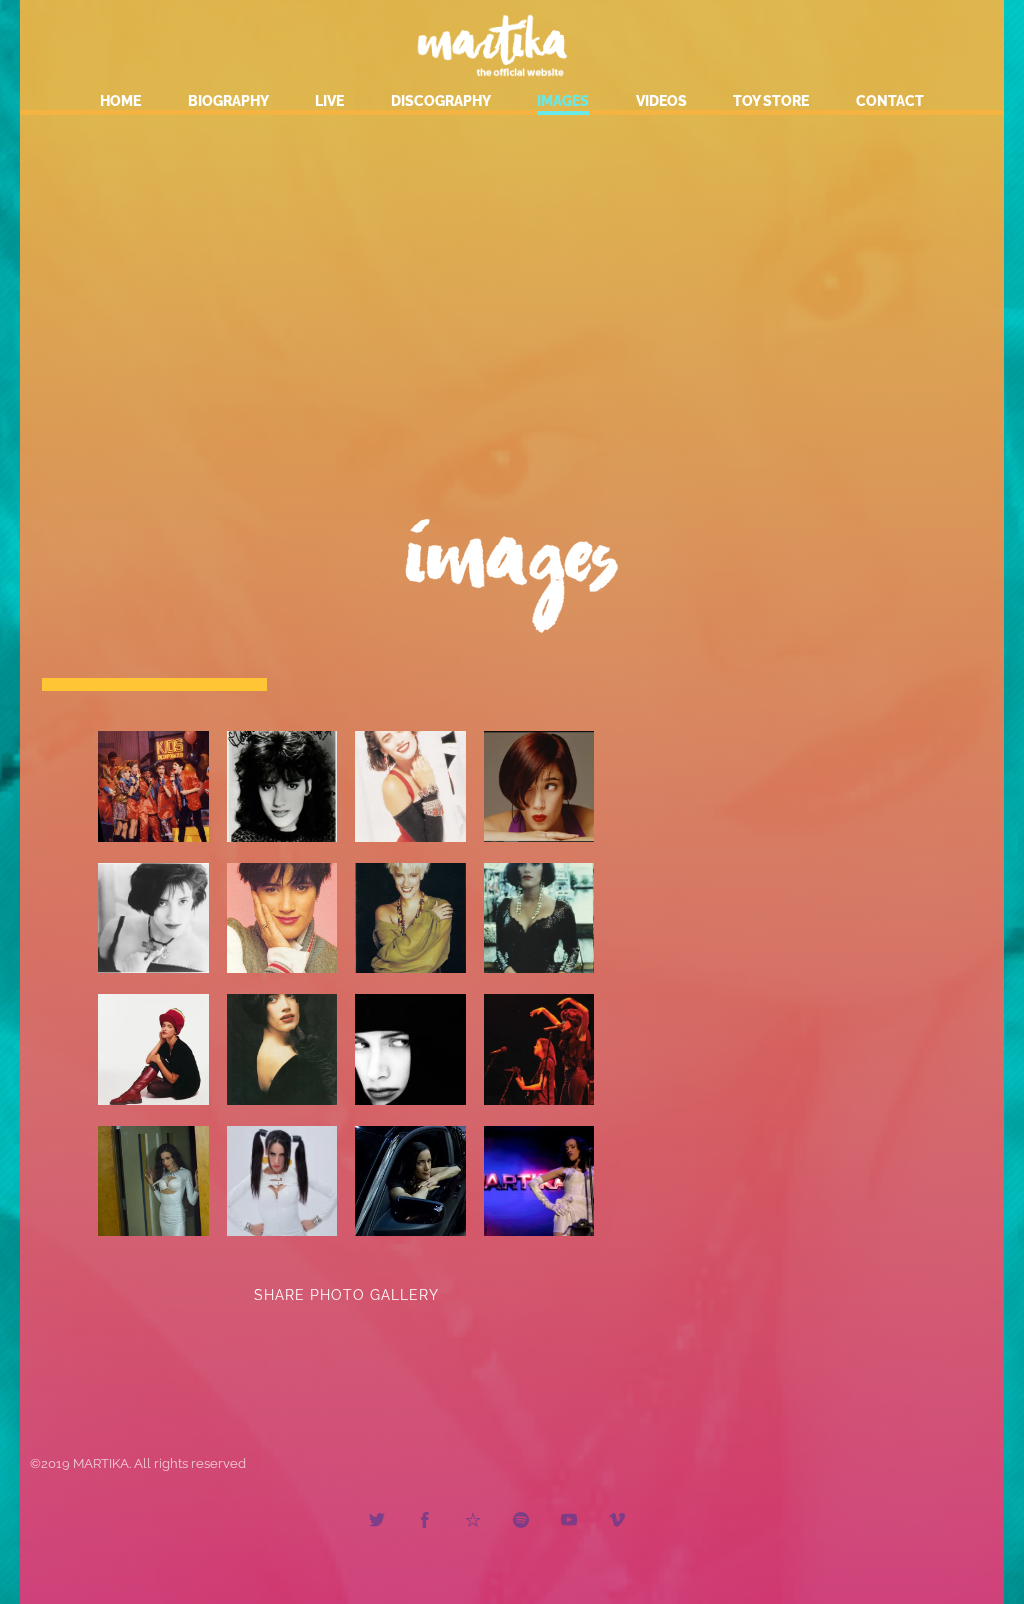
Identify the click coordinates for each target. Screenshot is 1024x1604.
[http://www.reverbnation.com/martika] (473, 1522)
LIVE (329, 101)
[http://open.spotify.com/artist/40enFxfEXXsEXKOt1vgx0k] (521, 1522)
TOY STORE (771, 101)
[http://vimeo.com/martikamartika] (617, 1522)
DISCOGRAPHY (441, 101)
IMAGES (563, 101)
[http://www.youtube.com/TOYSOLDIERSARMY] (569, 1522)
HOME (120, 101)
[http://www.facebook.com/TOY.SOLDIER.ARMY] (425, 1522)
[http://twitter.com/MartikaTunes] (377, 1522)
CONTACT (890, 101)
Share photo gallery (346, 1295)
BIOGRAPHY (228, 101)
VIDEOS (661, 101)
